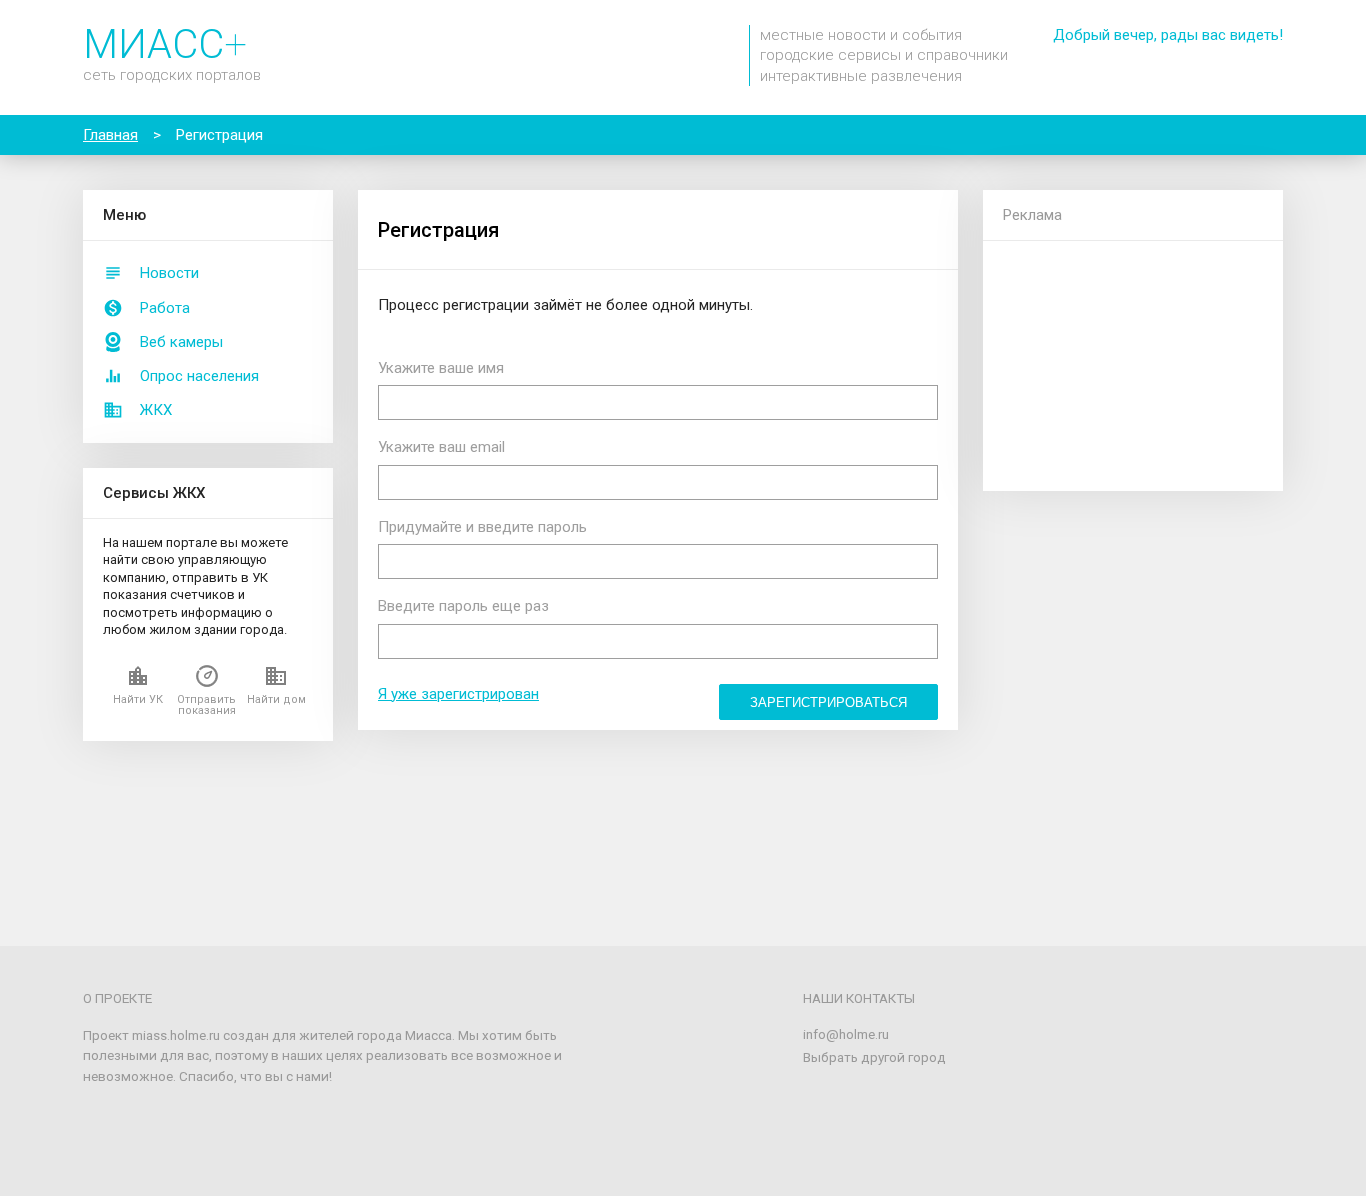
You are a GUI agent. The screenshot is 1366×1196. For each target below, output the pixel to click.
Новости (169, 273)
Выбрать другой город (874, 1057)
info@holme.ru (846, 1034)
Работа (165, 308)
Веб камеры (181, 342)
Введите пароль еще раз (463, 606)
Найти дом (276, 699)
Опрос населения (199, 376)
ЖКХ (156, 410)
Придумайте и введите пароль (482, 527)
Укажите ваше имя (441, 368)
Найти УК (138, 699)
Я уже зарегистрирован (458, 694)
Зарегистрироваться (828, 702)
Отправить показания (206, 705)
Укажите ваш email (441, 447)
